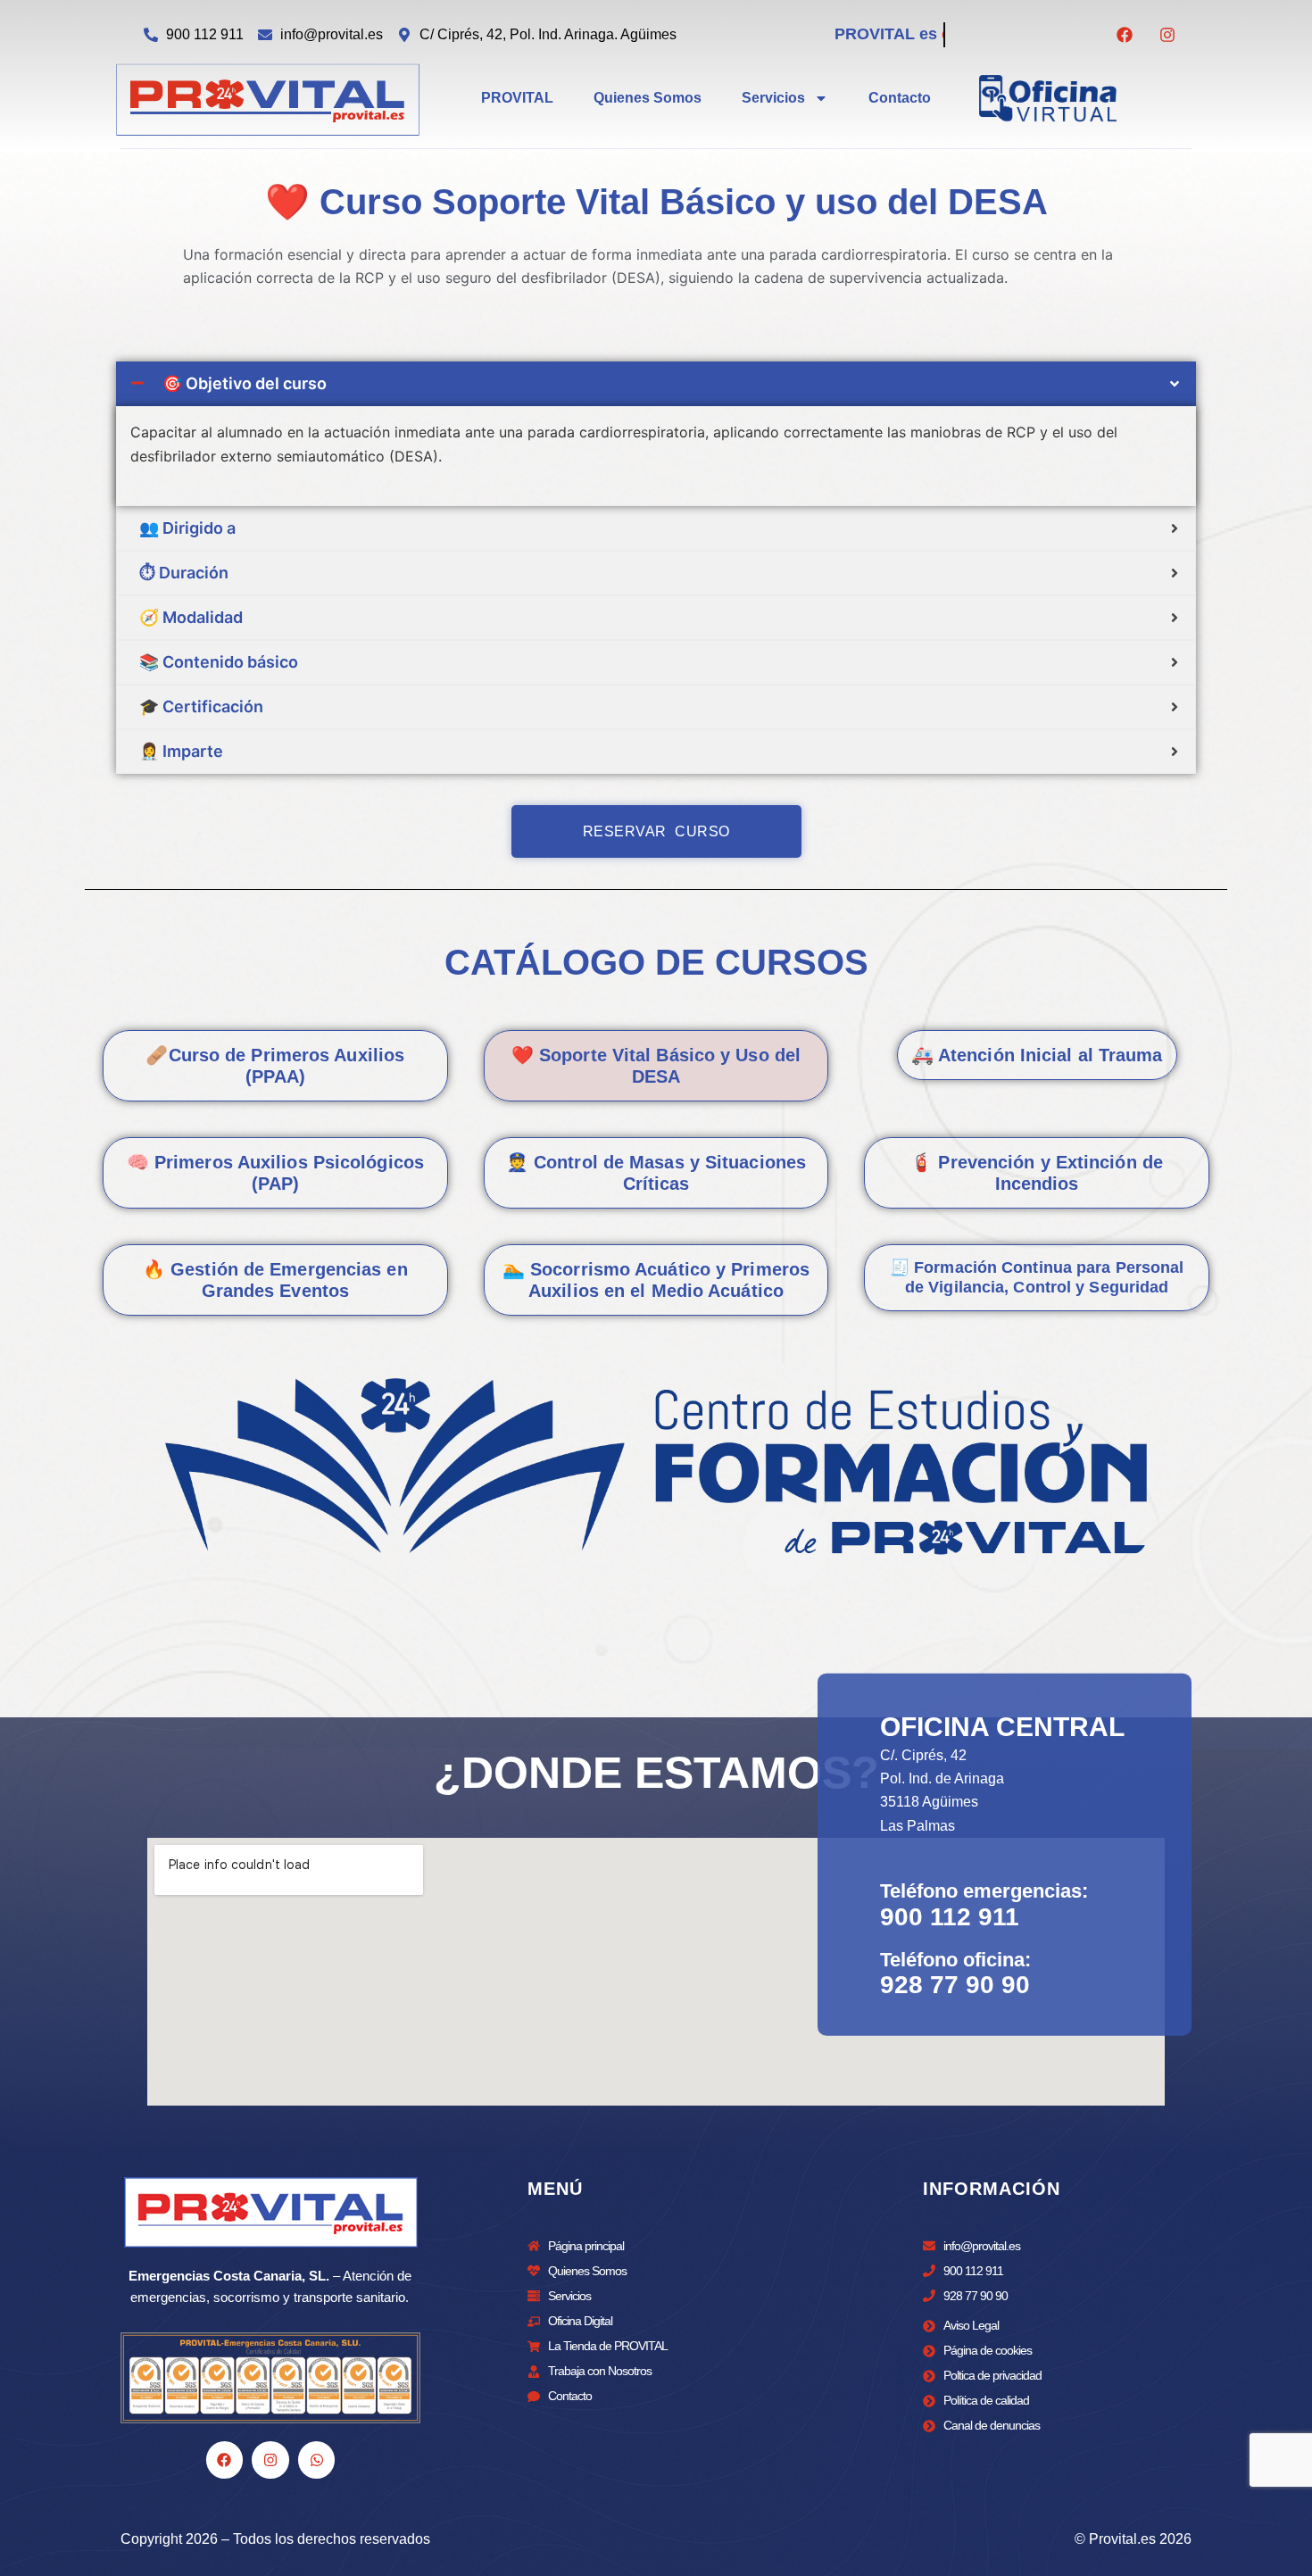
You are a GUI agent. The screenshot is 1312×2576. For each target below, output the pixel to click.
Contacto (900, 98)
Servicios (773, 98)
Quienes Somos (648, 98)
